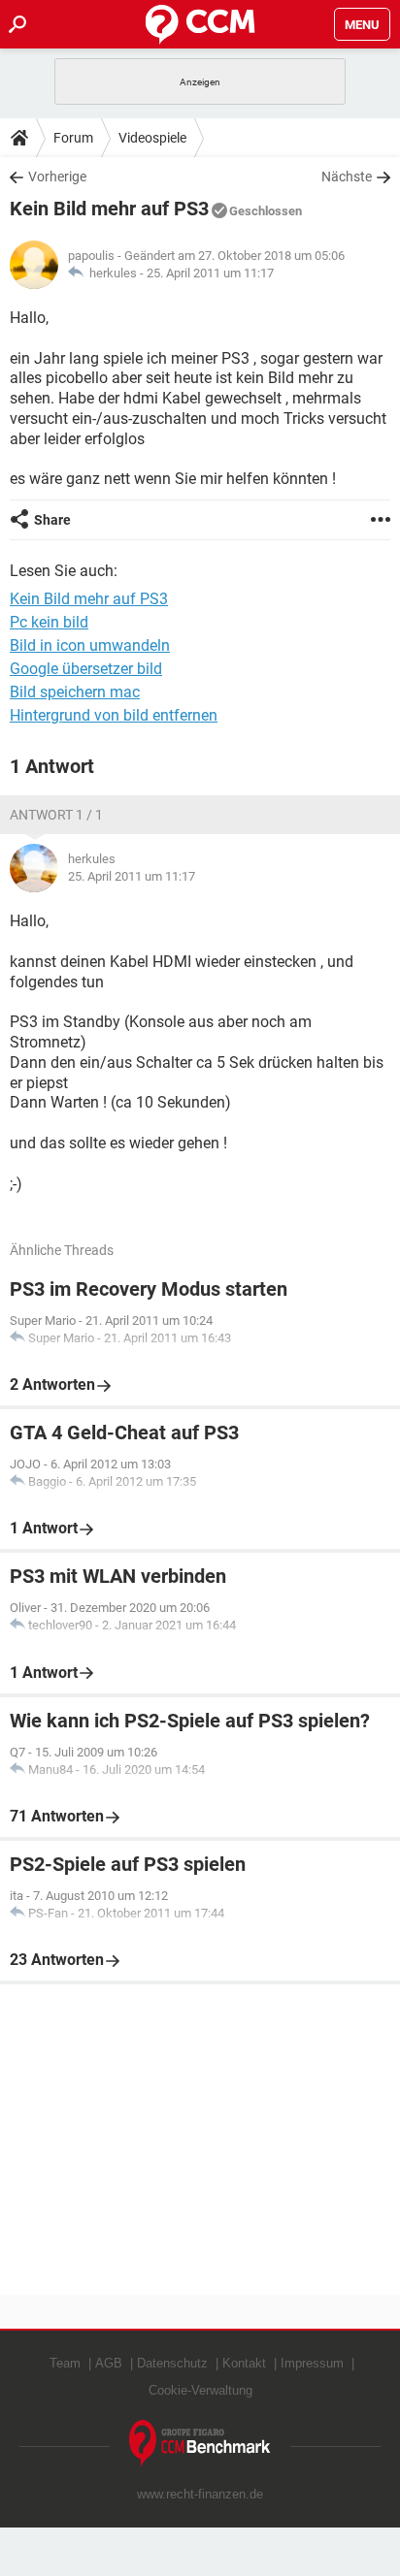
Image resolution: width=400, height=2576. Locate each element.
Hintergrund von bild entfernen (114, 715)
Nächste (347, 177)
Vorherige (57, 177)
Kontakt (244, 2363)
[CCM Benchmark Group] (200, 2444)
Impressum (312, 2363)
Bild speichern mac (75, 692)
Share (52, 520)
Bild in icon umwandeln (90, 645)
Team (65, 2363)
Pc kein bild (49, 622)
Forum (73, 138)
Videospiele (152, 138)
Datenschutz (172, 2363)
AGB (109, 2363)
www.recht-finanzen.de (200, 2494)
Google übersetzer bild (86, 669)
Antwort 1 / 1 (56, 815)
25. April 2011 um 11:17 (210, 273)
